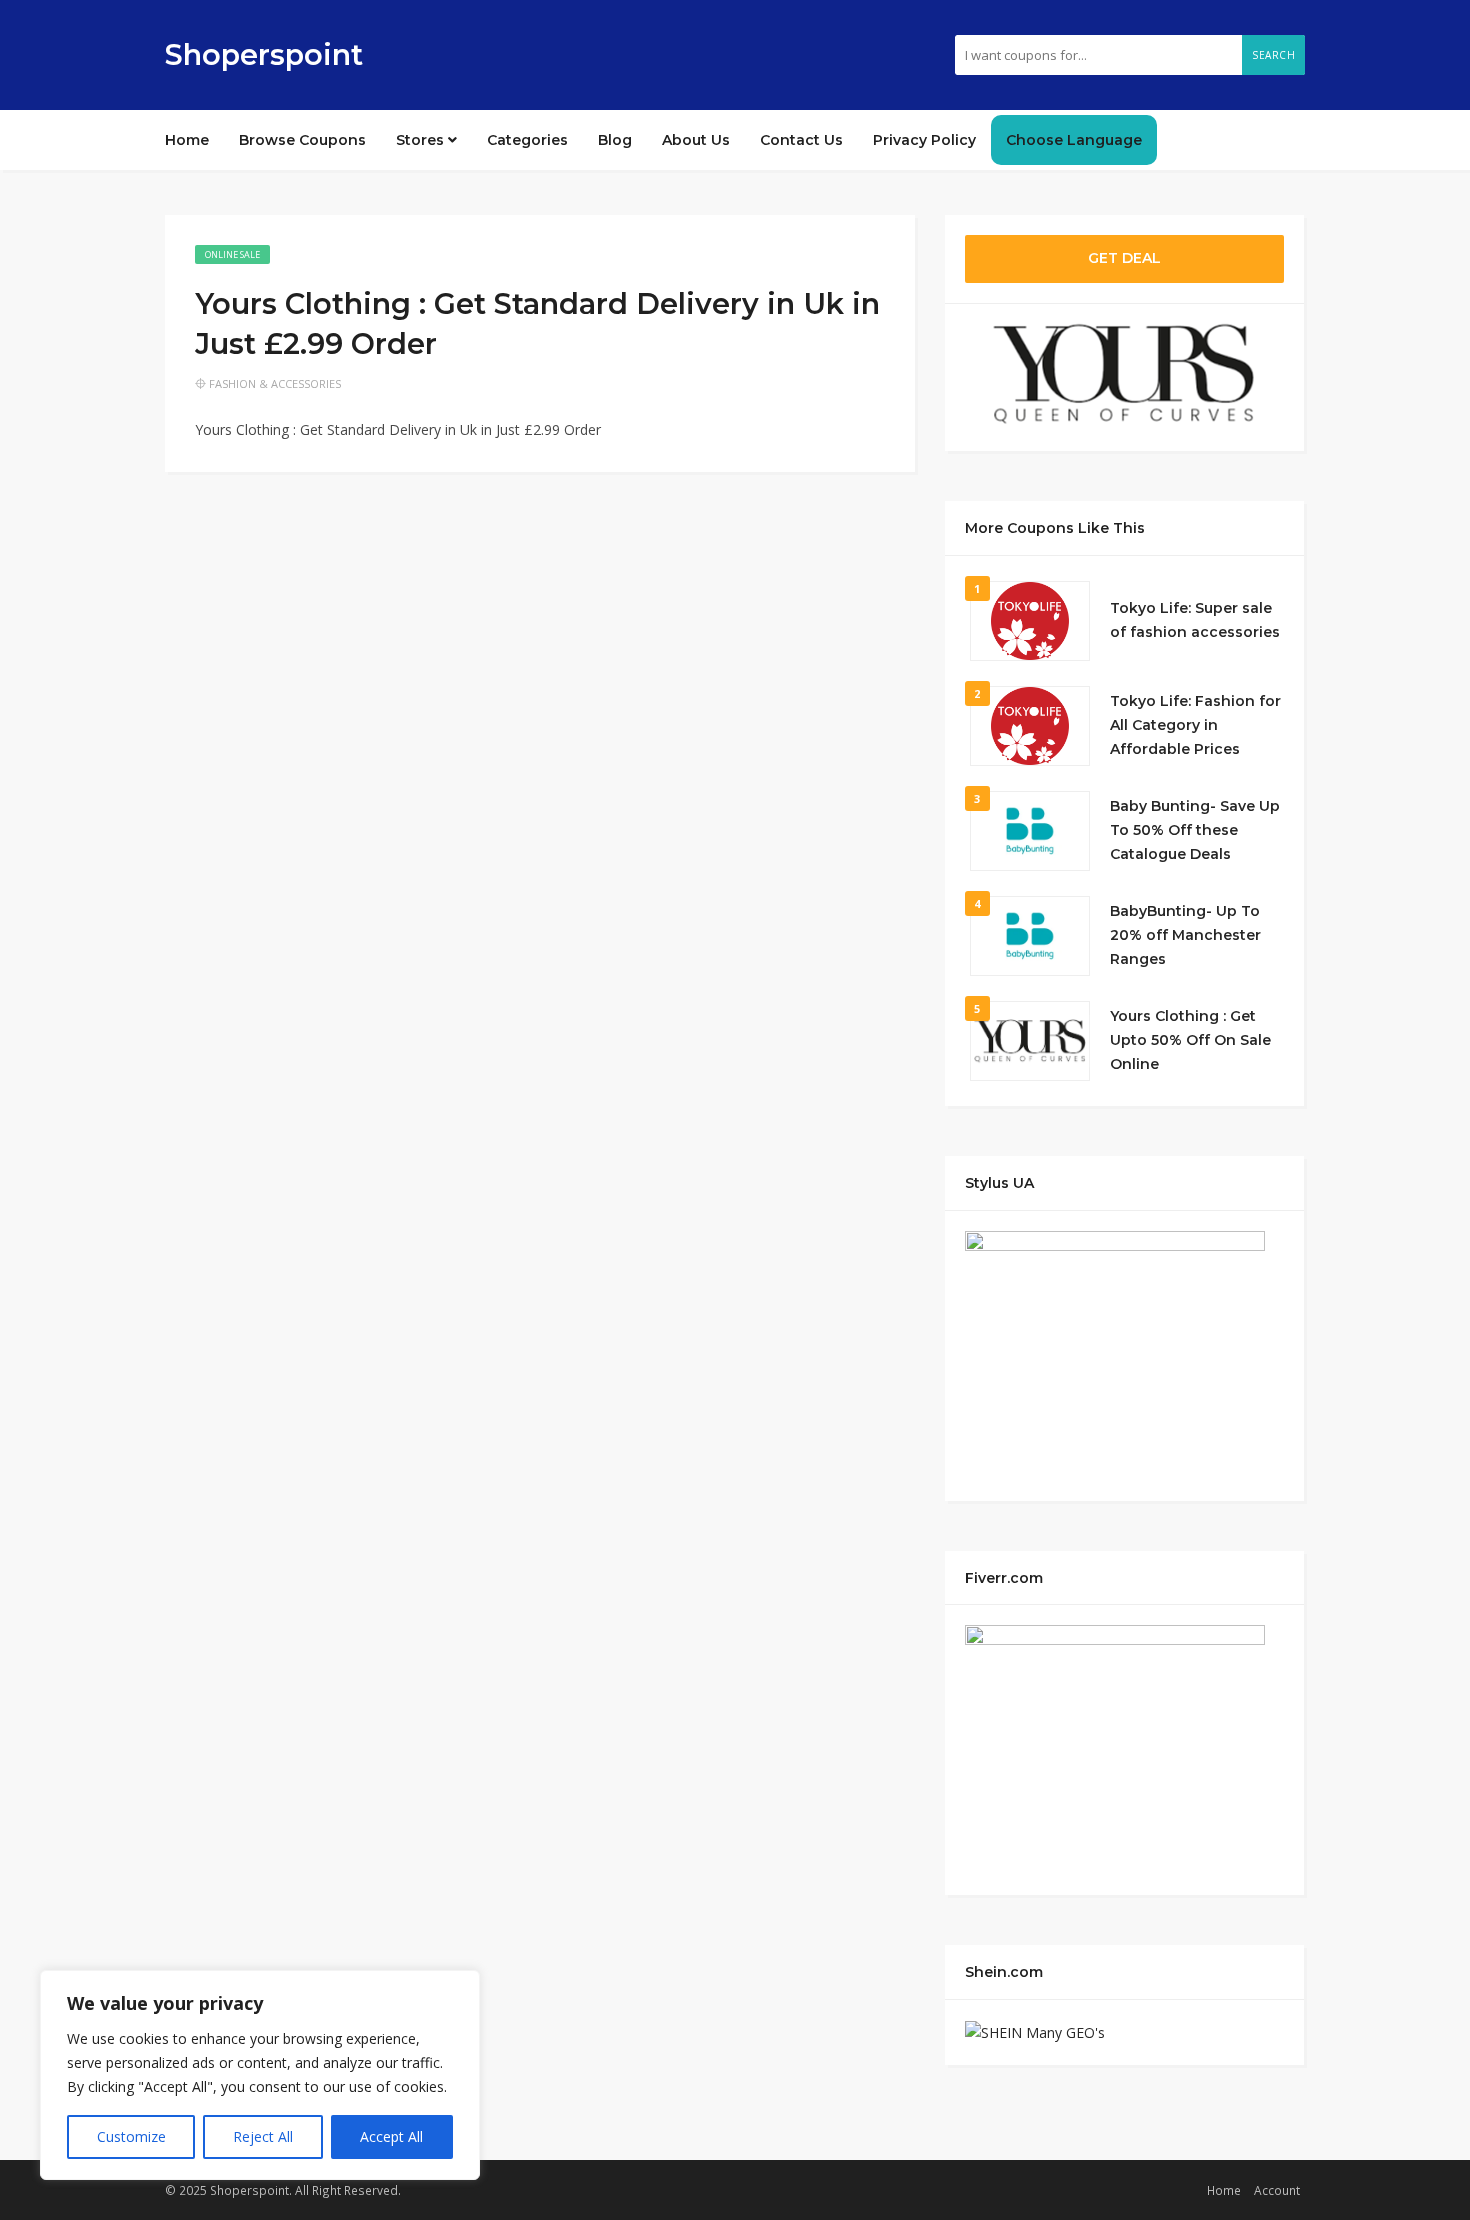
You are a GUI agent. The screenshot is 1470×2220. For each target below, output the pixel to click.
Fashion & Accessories (275, 383)
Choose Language (1074, 140)
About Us (696, 140)
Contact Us (801, 140)
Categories (527, 140)
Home (187, 140)
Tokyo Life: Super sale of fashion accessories (1195, 620)
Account (1277, 2190)
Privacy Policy (924, 140)
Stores (422, 140)
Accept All (391, 2136)
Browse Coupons (302, 140)
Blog (615, 140)
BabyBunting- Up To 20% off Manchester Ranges (1185, 935)
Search (1273, 55)
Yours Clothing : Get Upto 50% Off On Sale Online (1190, 1040)
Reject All (263, 2136)
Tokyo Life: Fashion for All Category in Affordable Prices (1195, 725)
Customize (131, 2136)
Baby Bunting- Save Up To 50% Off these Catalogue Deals (1195, 830)
